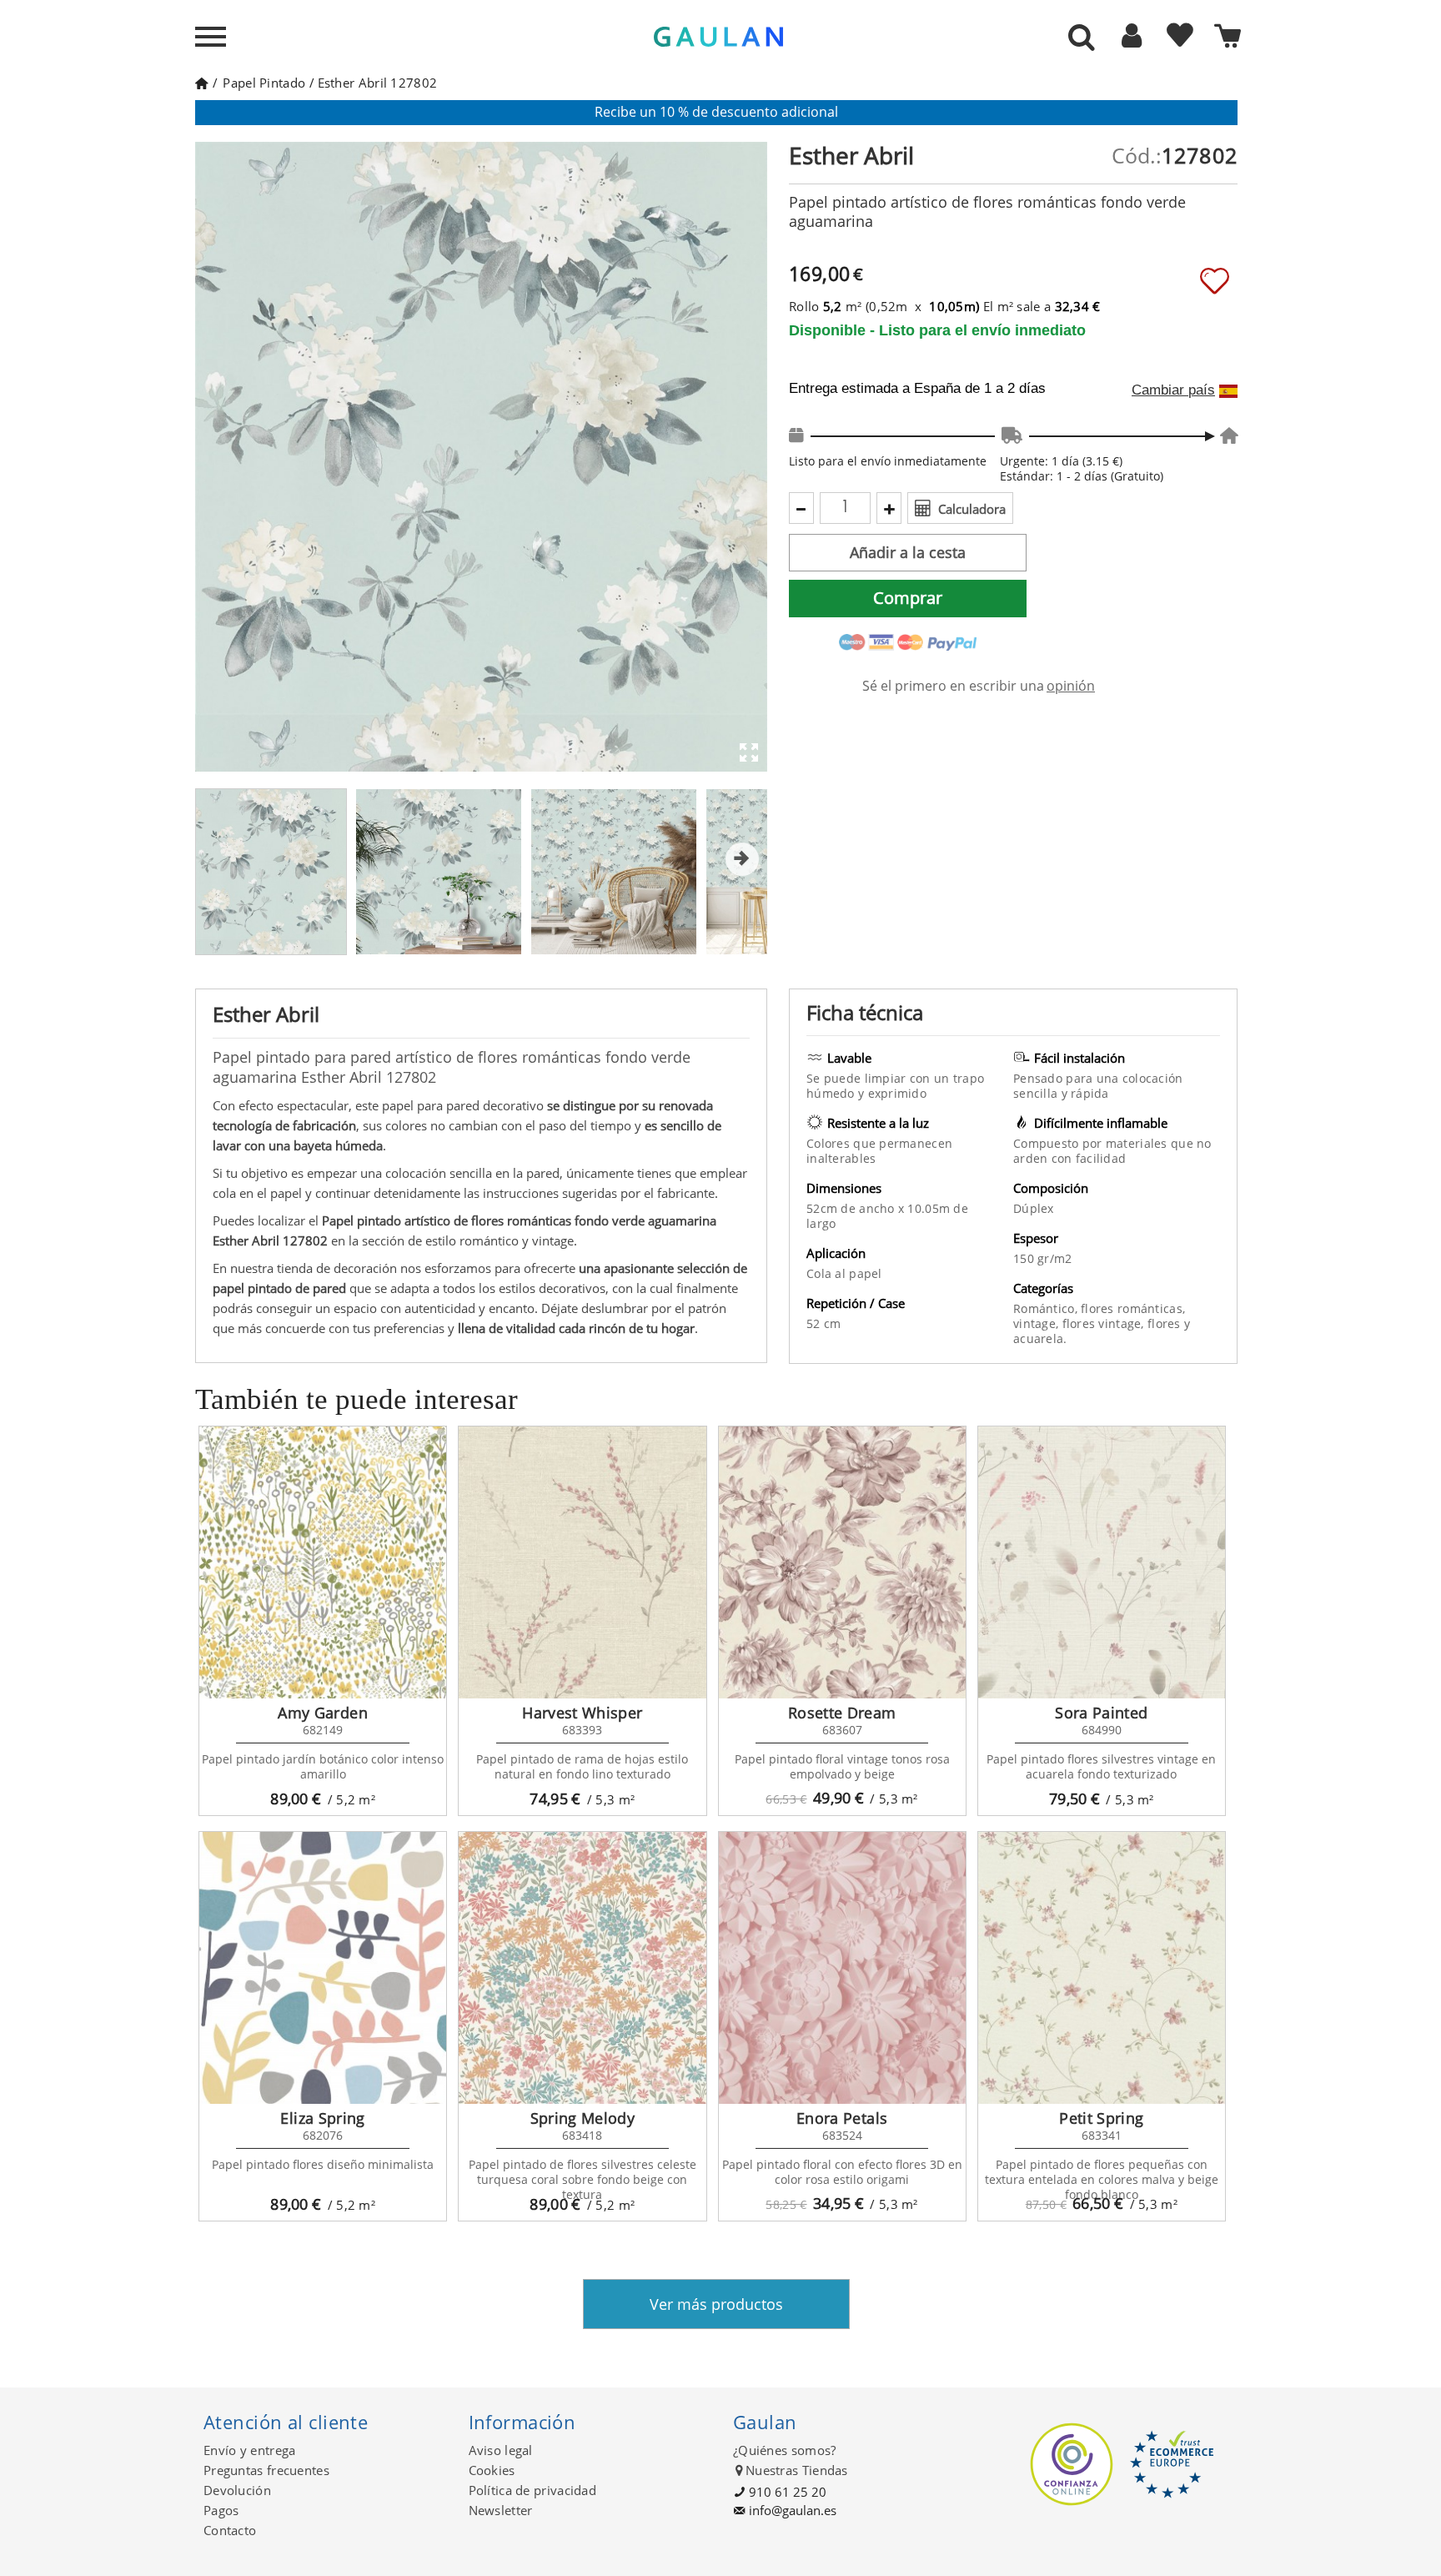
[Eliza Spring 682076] (323, 1968)
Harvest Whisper (582, 1713)
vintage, (1038, 1323)
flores (1166, 1323)
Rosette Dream (842, 1713)
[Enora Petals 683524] (842, 1968)
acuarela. (1040, 1338)
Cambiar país (1173, 390)
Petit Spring (1101, 2118)
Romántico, (1047, 1308)
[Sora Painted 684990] (1102, 1562)
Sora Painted (1101, 1713)
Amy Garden (323, 1713)
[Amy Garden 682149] (323, 1562)
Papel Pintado (264, 83)
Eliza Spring (322, 2118)
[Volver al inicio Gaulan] (201, 83)
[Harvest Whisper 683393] (582, 1562)
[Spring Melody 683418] (582, 1968)
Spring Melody (583, 2118)
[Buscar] (1082, 38)
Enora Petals (842, 2118)
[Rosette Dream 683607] (842, 1562)
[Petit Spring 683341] (1102, 1968)
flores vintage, (1105, 1323)
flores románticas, (1133, 1308)
